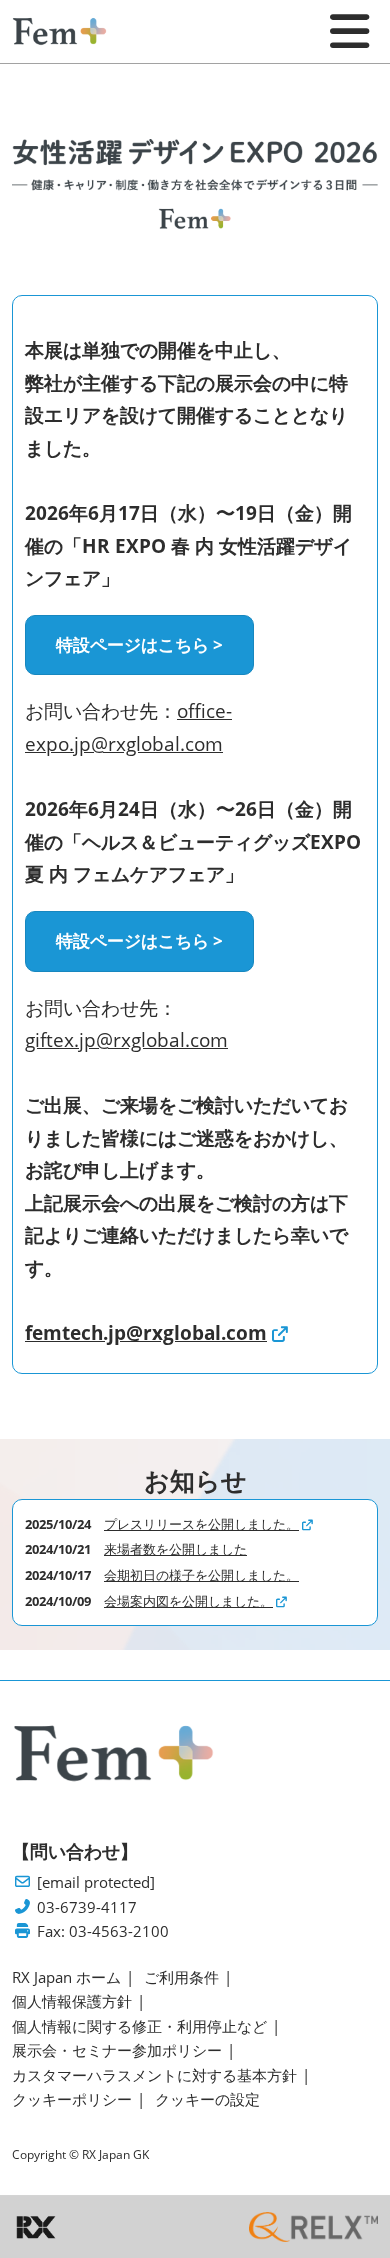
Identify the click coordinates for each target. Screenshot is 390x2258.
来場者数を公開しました (175, 1549)
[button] (139, 645)
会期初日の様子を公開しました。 (201, 1575)
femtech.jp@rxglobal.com (146, 1333)
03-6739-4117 (87, 1907)
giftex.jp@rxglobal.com (126, 1040)
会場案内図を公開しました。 (188, 1601)
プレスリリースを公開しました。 (201, 1524)
